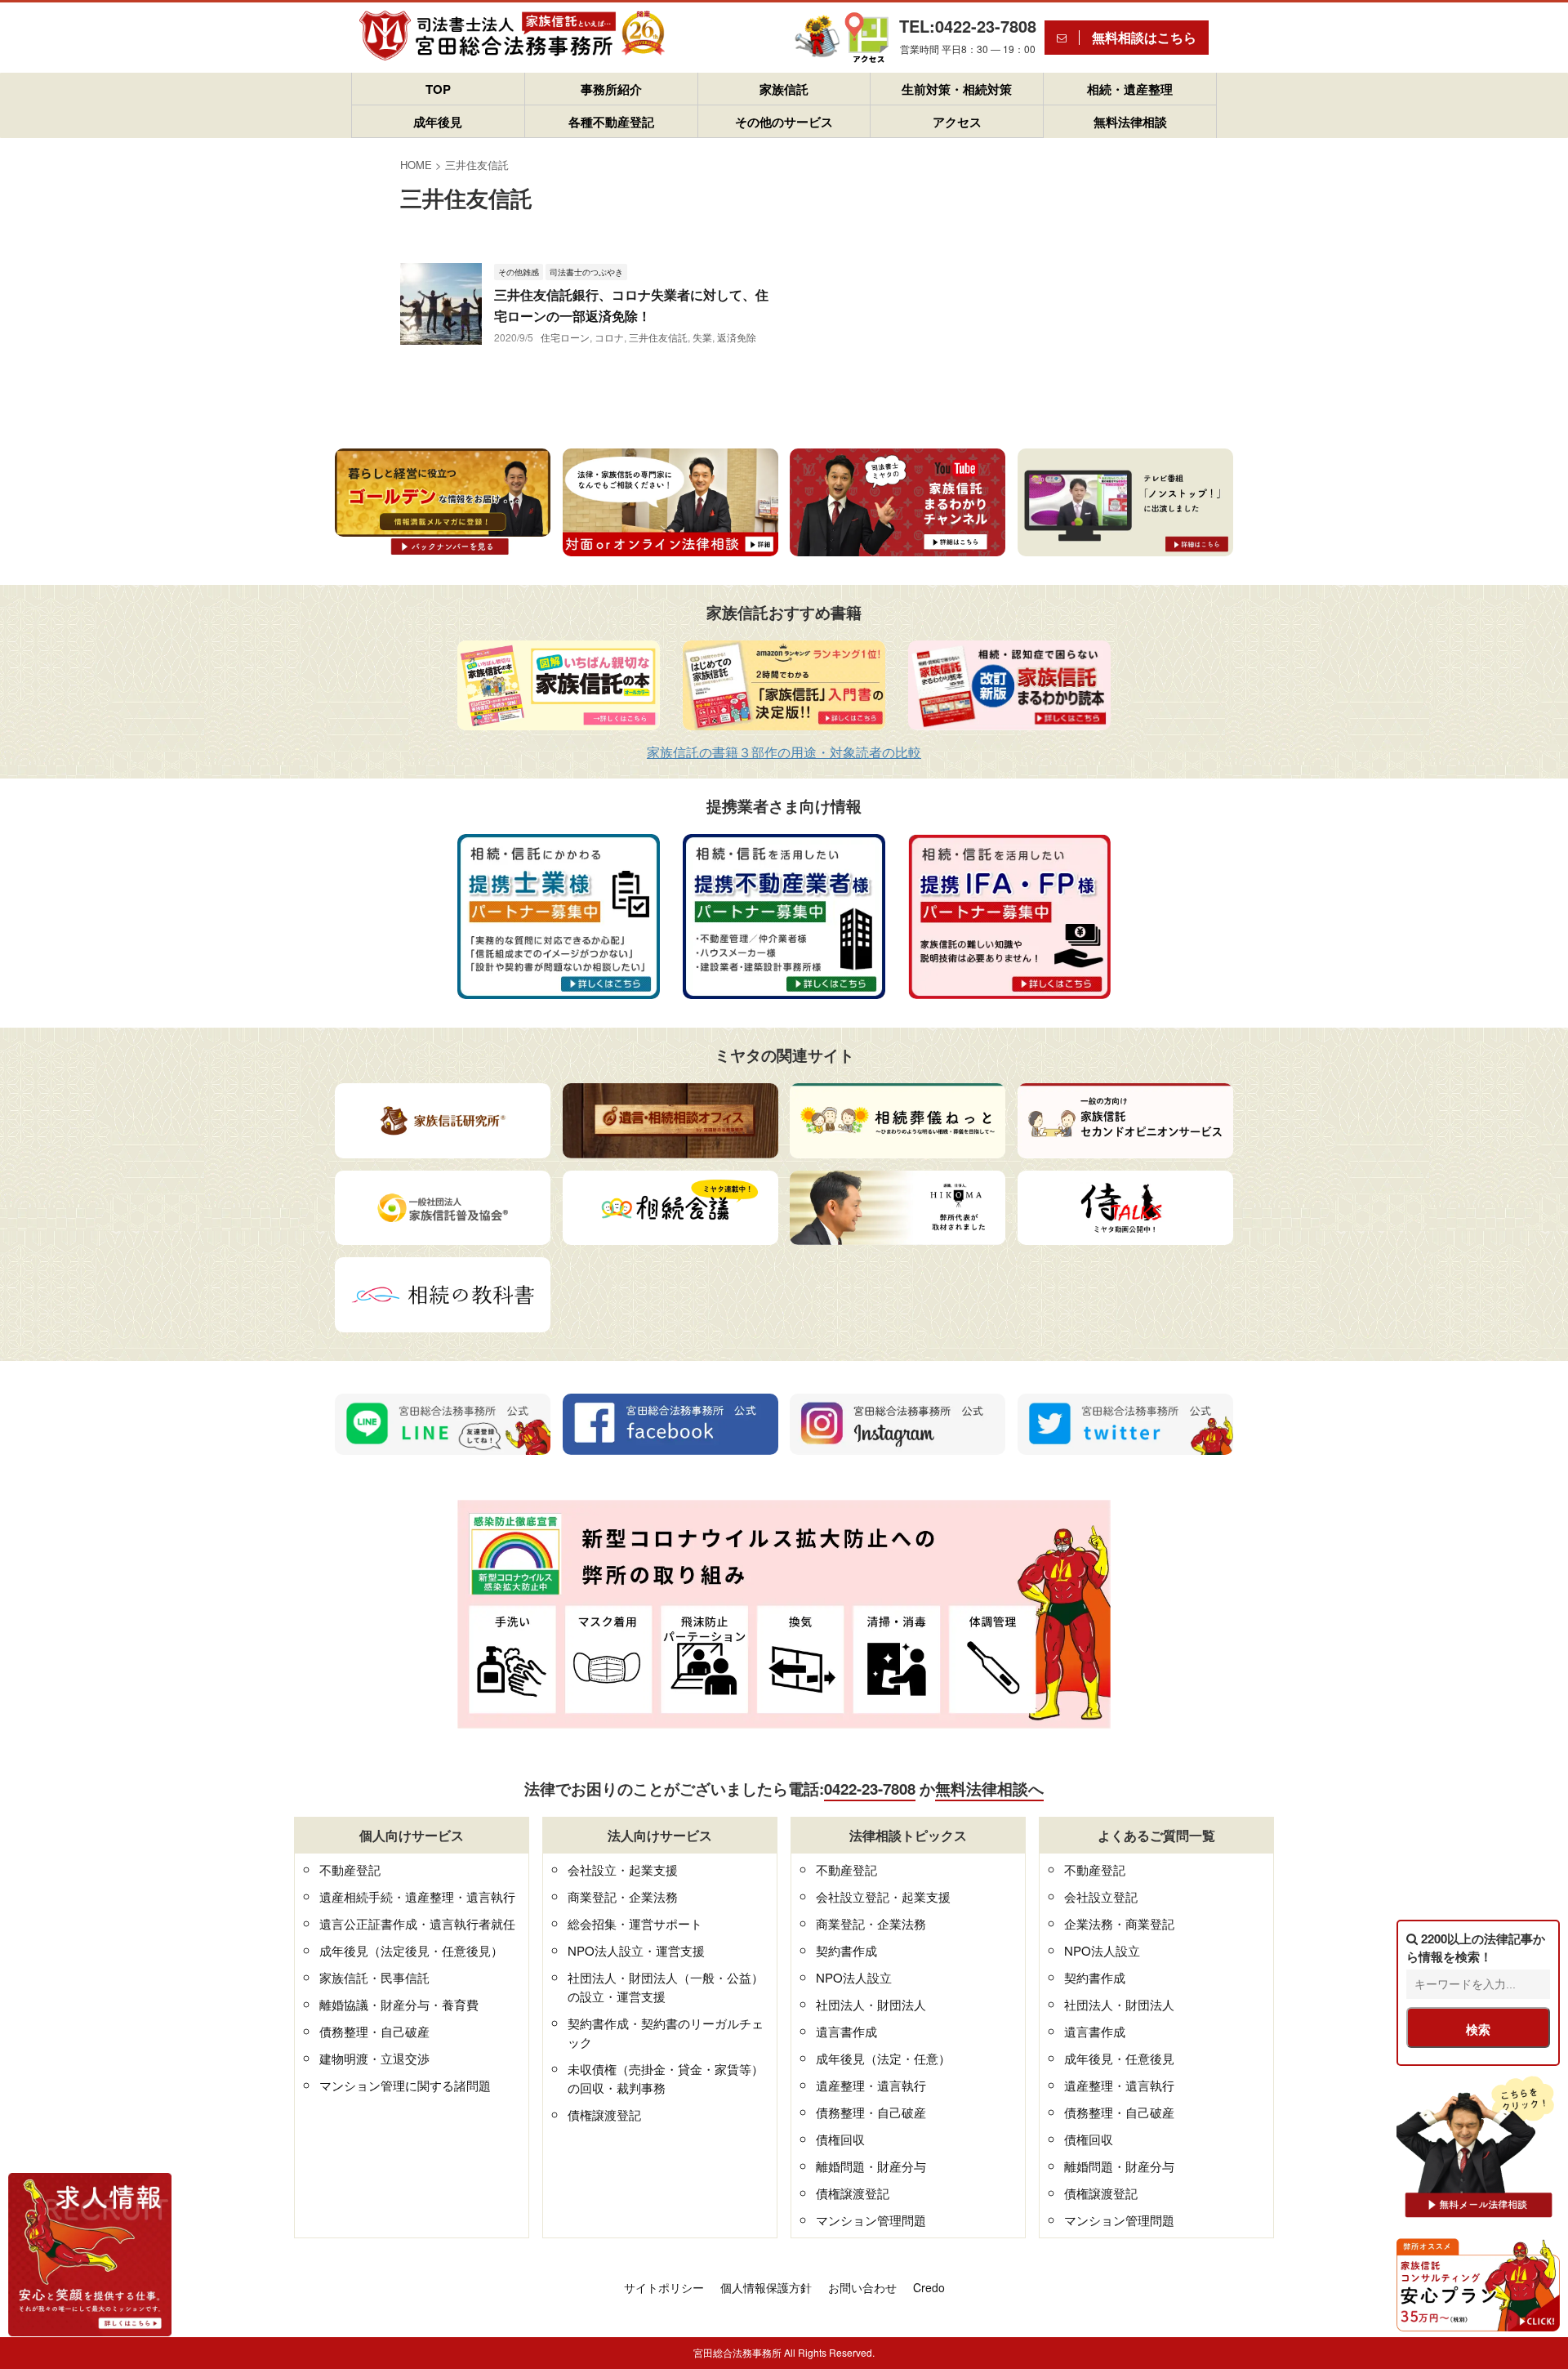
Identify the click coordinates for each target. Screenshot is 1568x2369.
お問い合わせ (862, 2287)
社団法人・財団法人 (871, 2004)
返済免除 (737, 337)
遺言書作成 (846, 2031)
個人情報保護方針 (766, 2287)
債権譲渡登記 (604, 2115)
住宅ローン (565, 337)
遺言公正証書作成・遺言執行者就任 (417, 1923)
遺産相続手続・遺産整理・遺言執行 (417, 1896)
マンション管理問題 (871, 2220)
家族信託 (784, 89)
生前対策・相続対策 (957, 89)
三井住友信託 (658, 337)
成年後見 (438, 122)
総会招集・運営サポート (635, 1923)
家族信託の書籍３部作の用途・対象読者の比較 (784, 752)
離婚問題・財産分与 (871, 2166)
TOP (438, 89)
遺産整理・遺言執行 (871, 2085)
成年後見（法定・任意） (883, 2058)
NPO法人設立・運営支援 (636, 1950)
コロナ (609, 337)
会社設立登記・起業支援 (883, 1896)
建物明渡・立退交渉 (374, 2058)
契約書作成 (846, 1950)
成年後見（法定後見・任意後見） (411, 1950)
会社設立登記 (1101, 1896)
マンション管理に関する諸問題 (405, 2085)
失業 (702, 337)
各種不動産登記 (611, 122)
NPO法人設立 (854, 1977)
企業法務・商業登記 (1119, 1923)
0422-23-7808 (870, 1789)
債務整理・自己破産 (374, 2031)
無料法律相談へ (989, 1789)
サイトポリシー (664, 2287)
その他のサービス (784, 122)
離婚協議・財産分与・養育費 (399, 2004)
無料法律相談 (1130, 122)
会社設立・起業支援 (623, 1869)
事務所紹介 (611, 89)
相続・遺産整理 (1130, 89)
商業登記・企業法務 (623, 1896)
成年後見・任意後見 (1119, 2058)
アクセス (957, 122)
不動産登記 (350, 1869)
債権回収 (840, 2139)
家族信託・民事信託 (374, 1977)
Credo (929, 2287)
